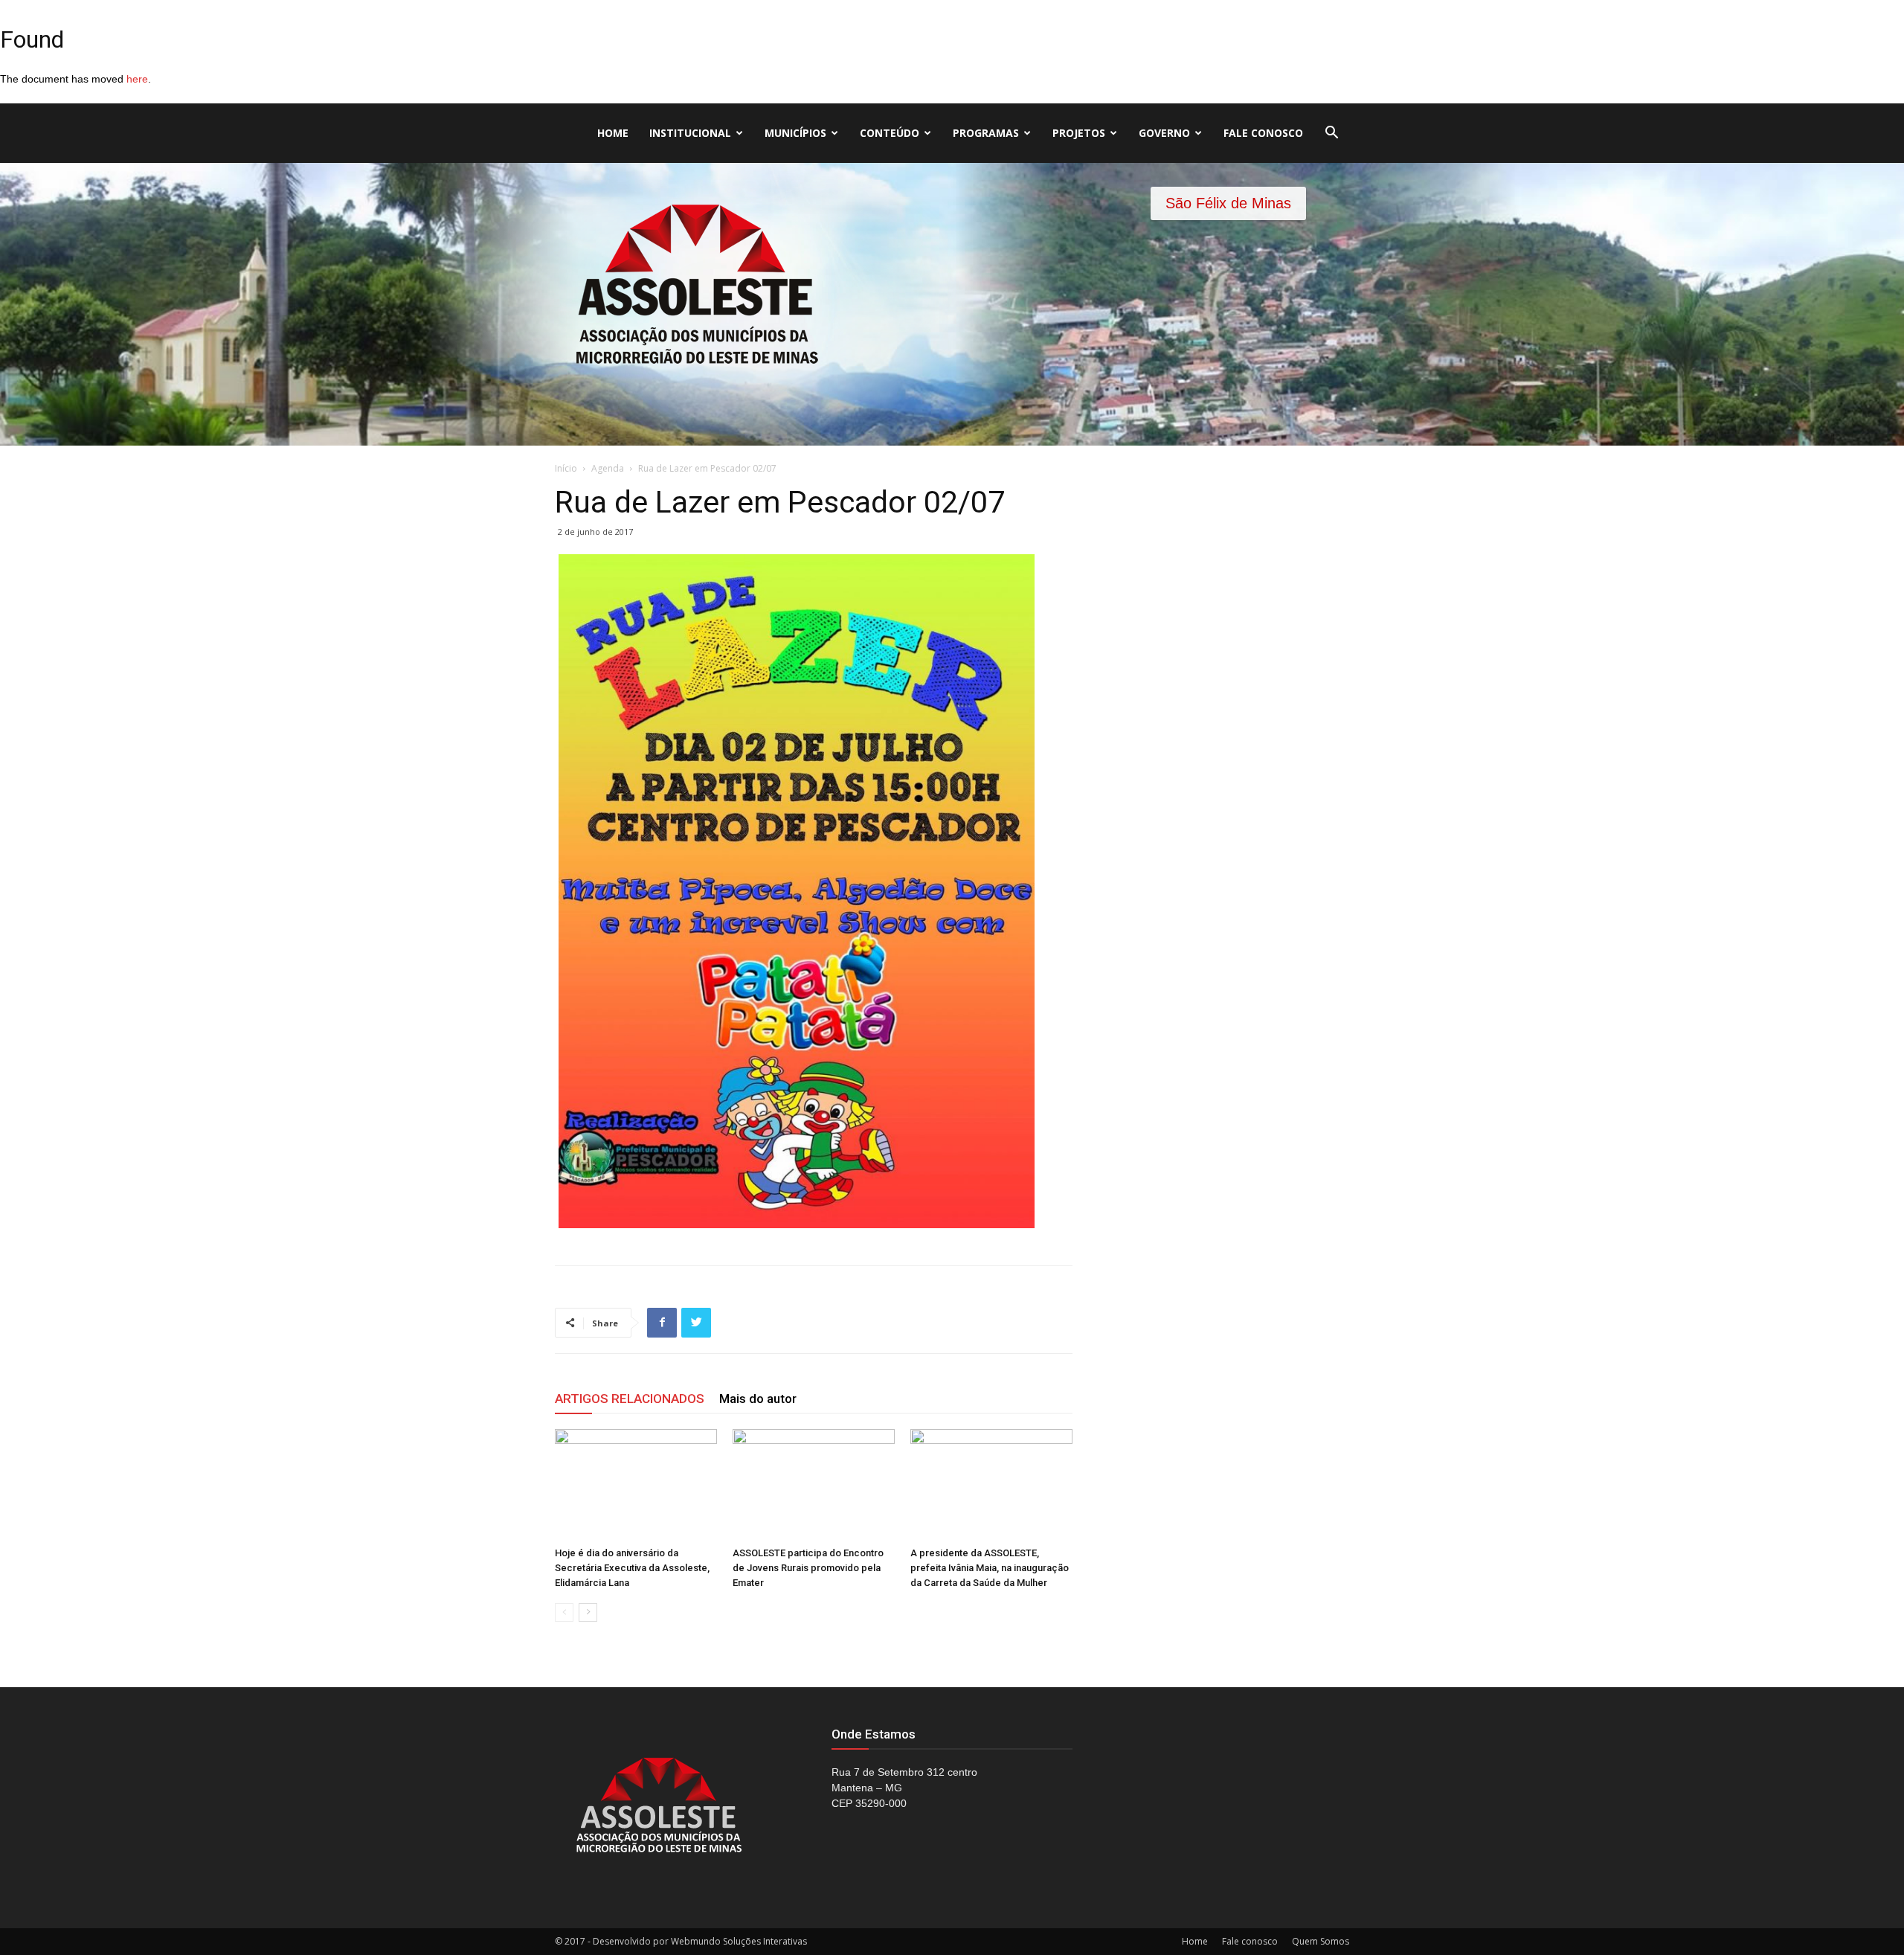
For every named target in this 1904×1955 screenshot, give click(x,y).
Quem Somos (1321, 1941)
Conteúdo (890, 133)
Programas (986, 133)
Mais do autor (758, 1399)
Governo (1164, 133)
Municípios (795, 133)
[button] (1331, 134)
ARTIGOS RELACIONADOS (630, 1399)
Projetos (1079, 133)
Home (613, 133)
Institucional (690, 133)
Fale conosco (1263, 133)
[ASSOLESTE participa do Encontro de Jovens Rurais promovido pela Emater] (814, 1485)
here (137, 79)
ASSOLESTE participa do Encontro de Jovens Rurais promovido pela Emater (808, 1568)
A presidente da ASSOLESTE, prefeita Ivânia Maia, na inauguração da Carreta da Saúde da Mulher (990, 1568)
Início (566, 468)
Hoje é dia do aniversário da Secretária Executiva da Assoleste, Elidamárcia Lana (632, 1568)
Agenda (608, 468)
